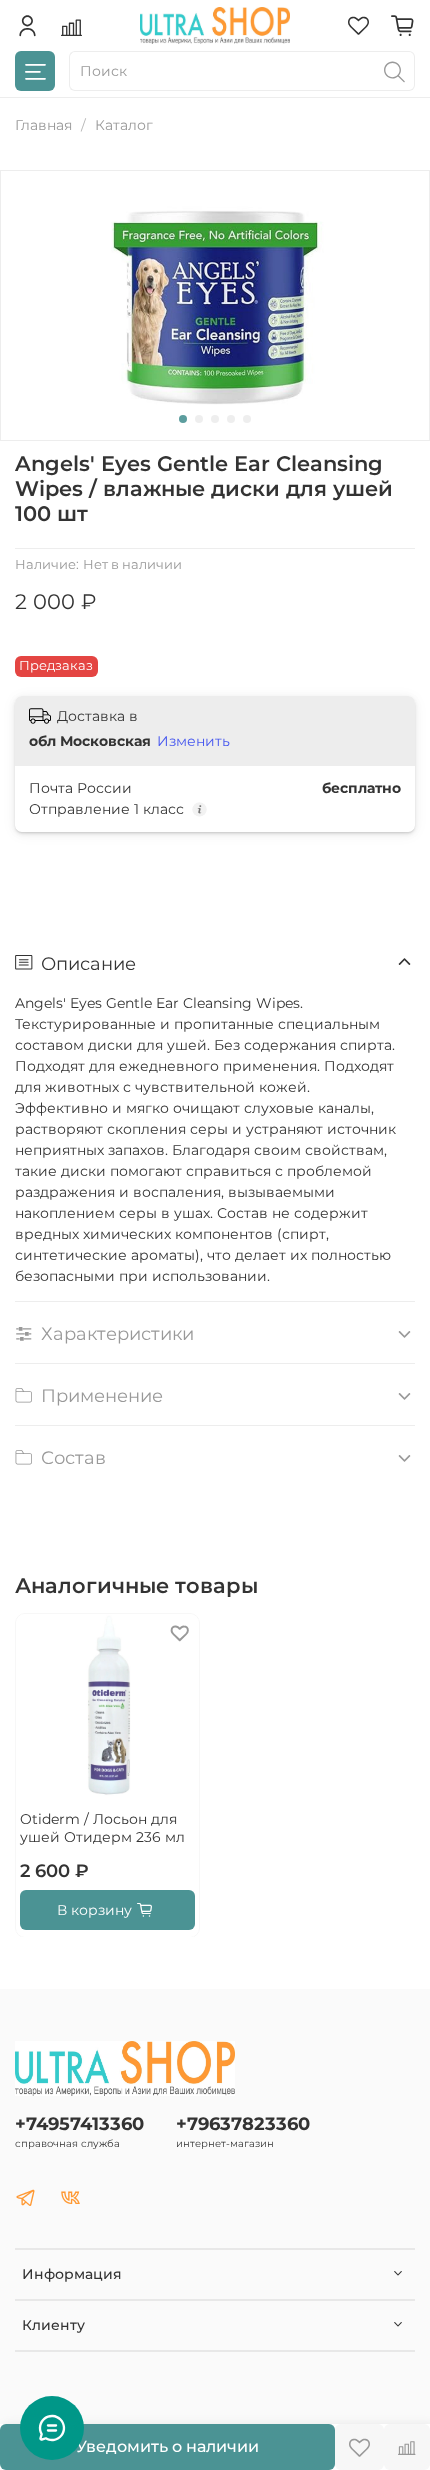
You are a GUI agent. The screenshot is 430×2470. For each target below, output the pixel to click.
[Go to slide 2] (199, 419)
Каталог (124, 125)
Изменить (193, 741)
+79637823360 (243, 2123)
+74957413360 (79, 2123)
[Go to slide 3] (215, 419)
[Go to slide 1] (183, 419)
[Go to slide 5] (247, 419)
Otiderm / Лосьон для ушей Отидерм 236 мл (102, 1828)
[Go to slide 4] (231, 419)
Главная (43, 125)
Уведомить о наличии (167, 2446)
